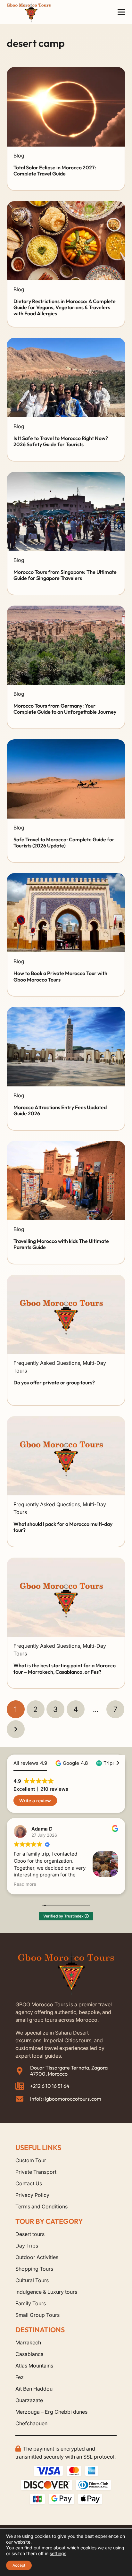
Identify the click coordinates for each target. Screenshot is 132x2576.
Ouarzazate (29, 2400)
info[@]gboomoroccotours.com (66, 2099)
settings (58, 2553)
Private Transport (36, 2172)
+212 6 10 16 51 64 (50, 2086)
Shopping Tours (34, 2269)
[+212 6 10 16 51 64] (23, 2086)
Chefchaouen (31, 2423)
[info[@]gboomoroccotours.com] (23, 2099)
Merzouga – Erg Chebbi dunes (51, 2412)
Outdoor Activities (37, 2257)
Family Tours (31, 2303)
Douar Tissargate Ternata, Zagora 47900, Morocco (69, 2071)
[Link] (66, 168)
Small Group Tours (37, 2315)
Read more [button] (25, 1884)
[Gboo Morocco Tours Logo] (29, 12)
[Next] (16, 1729)
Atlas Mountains (34, 2366)
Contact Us (29, 2183)
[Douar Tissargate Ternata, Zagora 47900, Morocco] (23, 2071)
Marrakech (28, 2342)
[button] (122, 12)
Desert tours (30, 2234)
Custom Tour (31, 2160)
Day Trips (27, 2246)
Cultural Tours (32, 2280)
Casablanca (29, 2354)
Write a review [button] (35, 1801)
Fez (20, 2377)
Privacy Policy (32, 2195)
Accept (19, 2565)
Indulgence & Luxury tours (46, 2292)
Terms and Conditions (41, 2206)
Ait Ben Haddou (34, 2389)
